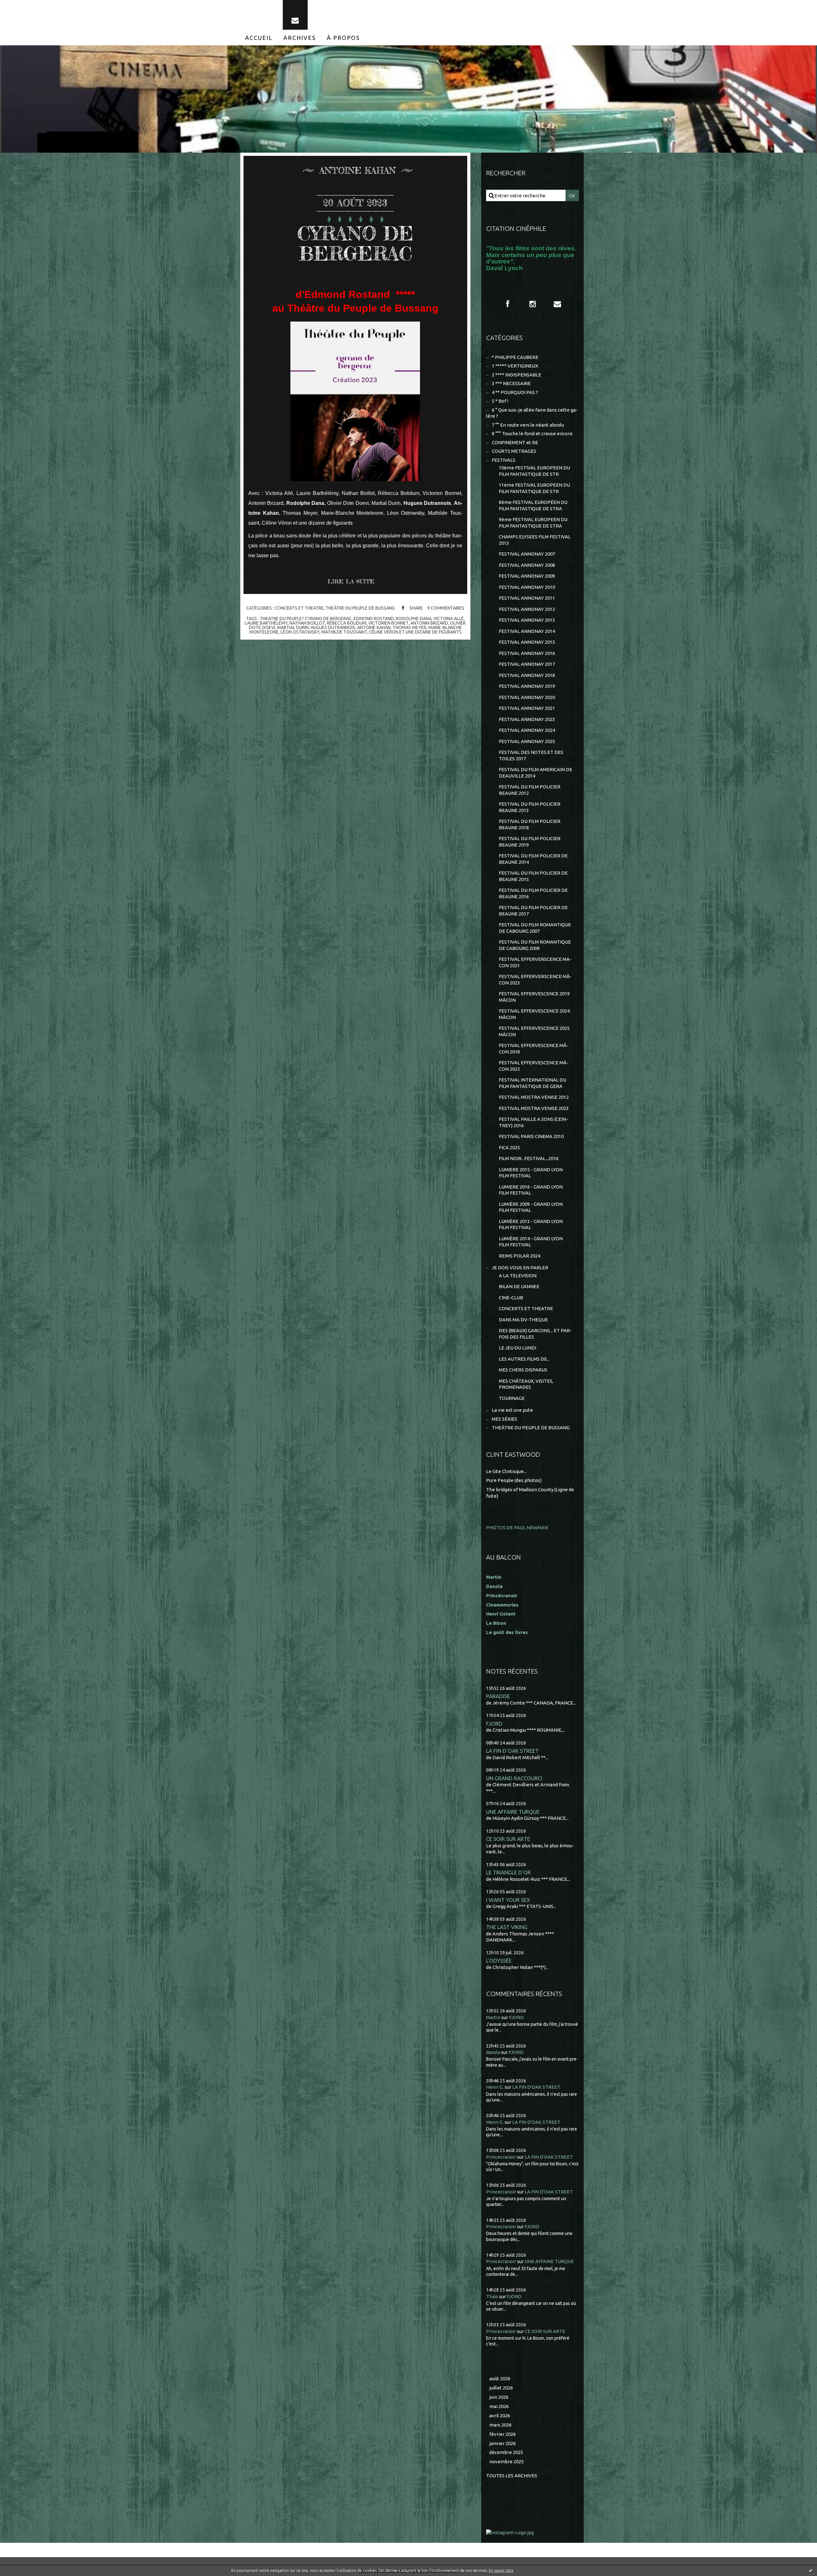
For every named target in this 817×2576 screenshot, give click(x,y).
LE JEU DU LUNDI (517, 1348)
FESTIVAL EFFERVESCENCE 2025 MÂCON (534, 1031)
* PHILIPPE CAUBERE (515, 357)
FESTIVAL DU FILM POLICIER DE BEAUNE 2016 (533, 893)
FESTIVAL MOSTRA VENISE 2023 (534, 1108)
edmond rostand (374, 619)
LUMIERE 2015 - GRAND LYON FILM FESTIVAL (531, 1173)
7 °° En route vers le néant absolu (528, 425)
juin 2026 (499, 2397)
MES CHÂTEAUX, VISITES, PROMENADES (526, 1384)
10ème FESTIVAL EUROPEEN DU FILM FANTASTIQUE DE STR (534, 471)
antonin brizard (429, 623)
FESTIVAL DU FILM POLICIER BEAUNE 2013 (530, 807)
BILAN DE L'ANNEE (519, 1286)
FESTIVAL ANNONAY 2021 (527, 708)
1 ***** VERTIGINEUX (515, 366)
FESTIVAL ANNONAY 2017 (527, 664)
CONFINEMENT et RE (515, 442)
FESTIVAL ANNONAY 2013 (527, 620)
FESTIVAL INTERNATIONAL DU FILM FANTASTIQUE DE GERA (532, 1083)
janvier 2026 (502, 2443)
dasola (493, 2052)
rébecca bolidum (347, 623)
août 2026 (500, 2378)
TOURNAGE (512, 1398)
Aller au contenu (25, 6)
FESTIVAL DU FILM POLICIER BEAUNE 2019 (530, 842)
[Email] (295, 15)
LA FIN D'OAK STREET (512, 1751)
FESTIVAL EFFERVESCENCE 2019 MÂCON (534, 997)
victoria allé (449, 619)
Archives (300, 38)
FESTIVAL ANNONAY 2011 (527, 598)
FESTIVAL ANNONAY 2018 (527, 675)
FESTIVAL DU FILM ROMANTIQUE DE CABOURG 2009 (535, 945)
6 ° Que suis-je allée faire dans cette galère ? (532, 413)
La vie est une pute (512, 1410)
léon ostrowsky (300, 632)
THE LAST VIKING (507, 1927)
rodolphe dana (414, 619)
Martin (493, 2017)
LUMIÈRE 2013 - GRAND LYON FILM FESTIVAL (531, 1224)
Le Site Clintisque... (506, 1471)
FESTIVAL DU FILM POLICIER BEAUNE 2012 (530, 790)
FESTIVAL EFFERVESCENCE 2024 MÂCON (534, 1014)
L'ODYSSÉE (499, 1960)
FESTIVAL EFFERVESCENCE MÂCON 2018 (534, 1049)
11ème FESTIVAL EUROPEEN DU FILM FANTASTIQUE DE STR (534, 488)
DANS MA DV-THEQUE (523, 1320)
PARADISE (498, 1696)
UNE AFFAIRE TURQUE (513, 1812)
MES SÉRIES (505, 1419)
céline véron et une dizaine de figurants (415, 632)
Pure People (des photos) (514, 1480)
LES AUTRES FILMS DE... (524, 1359)
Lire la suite (351, 581)
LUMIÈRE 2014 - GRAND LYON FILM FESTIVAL (531, 1242)
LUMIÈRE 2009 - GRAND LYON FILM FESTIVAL (531, 1207)
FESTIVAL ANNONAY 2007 (527, 554)
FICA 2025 (509, 1147)
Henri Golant (501, 1614)
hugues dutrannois (333, 627)
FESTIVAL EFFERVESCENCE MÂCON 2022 (534, 1066)
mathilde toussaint (344, 632)
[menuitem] (259, 38)
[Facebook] (508, 304)
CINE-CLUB (511, 1298)
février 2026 (502, 2434)
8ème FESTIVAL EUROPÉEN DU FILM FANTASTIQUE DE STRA (533, 505)
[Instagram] (533, 304)
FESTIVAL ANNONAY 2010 (527, 587)
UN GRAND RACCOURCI (514, 1778)
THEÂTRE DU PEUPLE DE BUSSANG (360, 608)
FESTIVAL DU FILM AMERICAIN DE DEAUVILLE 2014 (536, 773)
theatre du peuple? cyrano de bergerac (306, 619)
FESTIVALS (504, 460)
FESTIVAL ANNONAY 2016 (527, 653)
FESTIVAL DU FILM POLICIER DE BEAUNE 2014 (533, 859)
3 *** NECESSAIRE (511, 383)
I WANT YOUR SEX (508, 1900)
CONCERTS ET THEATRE (299, 608)
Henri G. (495, 2087)
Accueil (259, 38)
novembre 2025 (506, 2462)
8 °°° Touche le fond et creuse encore (532, 433)
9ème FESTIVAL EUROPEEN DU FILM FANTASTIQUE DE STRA (533, 523)
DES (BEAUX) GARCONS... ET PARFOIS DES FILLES (535, 1334)
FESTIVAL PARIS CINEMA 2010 (531, 1136)
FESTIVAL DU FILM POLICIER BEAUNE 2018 (530, 824)
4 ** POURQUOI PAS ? (515, 392)
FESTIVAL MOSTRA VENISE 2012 (534, 1097)
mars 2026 (500, 2425)
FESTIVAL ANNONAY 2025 (527, 741)
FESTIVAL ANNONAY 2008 (527, 565)
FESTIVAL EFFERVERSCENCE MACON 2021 (535, 962)
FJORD (494, 1724)
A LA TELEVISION (518, 1276)
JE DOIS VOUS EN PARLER (520, 1268)
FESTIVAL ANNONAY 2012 (527, 609)
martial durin (293, 627)
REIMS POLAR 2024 (520, 1256)
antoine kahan (374, 627)
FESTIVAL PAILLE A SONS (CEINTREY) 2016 (533, 1122)
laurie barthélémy (266, 623)
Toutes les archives (512, 2476)
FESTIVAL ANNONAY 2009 (527, 576)
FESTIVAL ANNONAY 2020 (527, 697)
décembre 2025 (506, 2452)
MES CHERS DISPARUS (523, 1370)
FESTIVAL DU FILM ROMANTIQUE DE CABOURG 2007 (535, 928)
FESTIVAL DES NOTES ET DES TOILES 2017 (531, 755)
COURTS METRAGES (514, 451)
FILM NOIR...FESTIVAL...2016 (529, 1158)
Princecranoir (501, 2157)
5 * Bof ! (500, 401)
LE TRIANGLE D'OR (508, 1872)
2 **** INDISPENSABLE (517, 375)
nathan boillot (307, 623)
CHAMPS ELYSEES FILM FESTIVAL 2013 (535, 540)
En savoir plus (501, 2570)
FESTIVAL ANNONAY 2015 (527, 642)
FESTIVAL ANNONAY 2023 (527, 719)
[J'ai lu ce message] (811, 2570)
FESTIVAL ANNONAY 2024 (527, 730)
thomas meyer (409, 627)
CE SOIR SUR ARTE (508, 1839)
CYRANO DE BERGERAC (355, 243)
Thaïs (492, 2296)
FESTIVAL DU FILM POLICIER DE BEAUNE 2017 (533, 911)
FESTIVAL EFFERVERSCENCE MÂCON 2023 (535, 980)
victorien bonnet (388, 623)
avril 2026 (500, 2416)
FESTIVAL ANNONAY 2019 (527, 686)
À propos (343, 38)
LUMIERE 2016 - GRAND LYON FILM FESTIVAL (531, 1190)
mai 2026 (499, 2406)
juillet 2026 (501, 2388)
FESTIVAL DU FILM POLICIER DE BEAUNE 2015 (533, 876)
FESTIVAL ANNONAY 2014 (527, 631)
